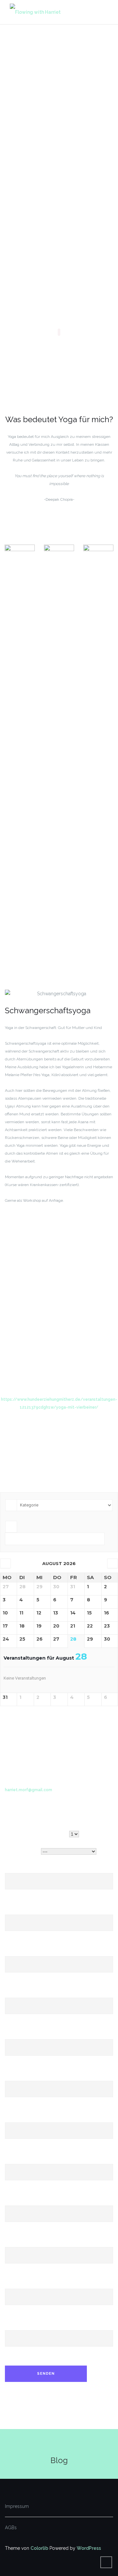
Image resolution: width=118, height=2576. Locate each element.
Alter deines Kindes (26, 2160)
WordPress (89, 2548)
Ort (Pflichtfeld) (21, 2035)
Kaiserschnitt (19, 2285)
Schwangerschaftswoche (31, 2202)
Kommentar (17, 2326)
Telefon (13, 2077)
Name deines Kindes (27, 2118)
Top (112, 2570)
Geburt (12, 2243)
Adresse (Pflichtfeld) (27, 1952)
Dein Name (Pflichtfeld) (29, 1869)
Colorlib (39, 2548)
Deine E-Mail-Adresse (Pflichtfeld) (41, 1911)
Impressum (17, 2506)
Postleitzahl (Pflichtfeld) (31, 1994)
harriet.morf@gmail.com (29, 1790)
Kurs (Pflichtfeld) (22, 1852)
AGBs (11, 2528)
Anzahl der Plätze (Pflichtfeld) (37, 1834)
